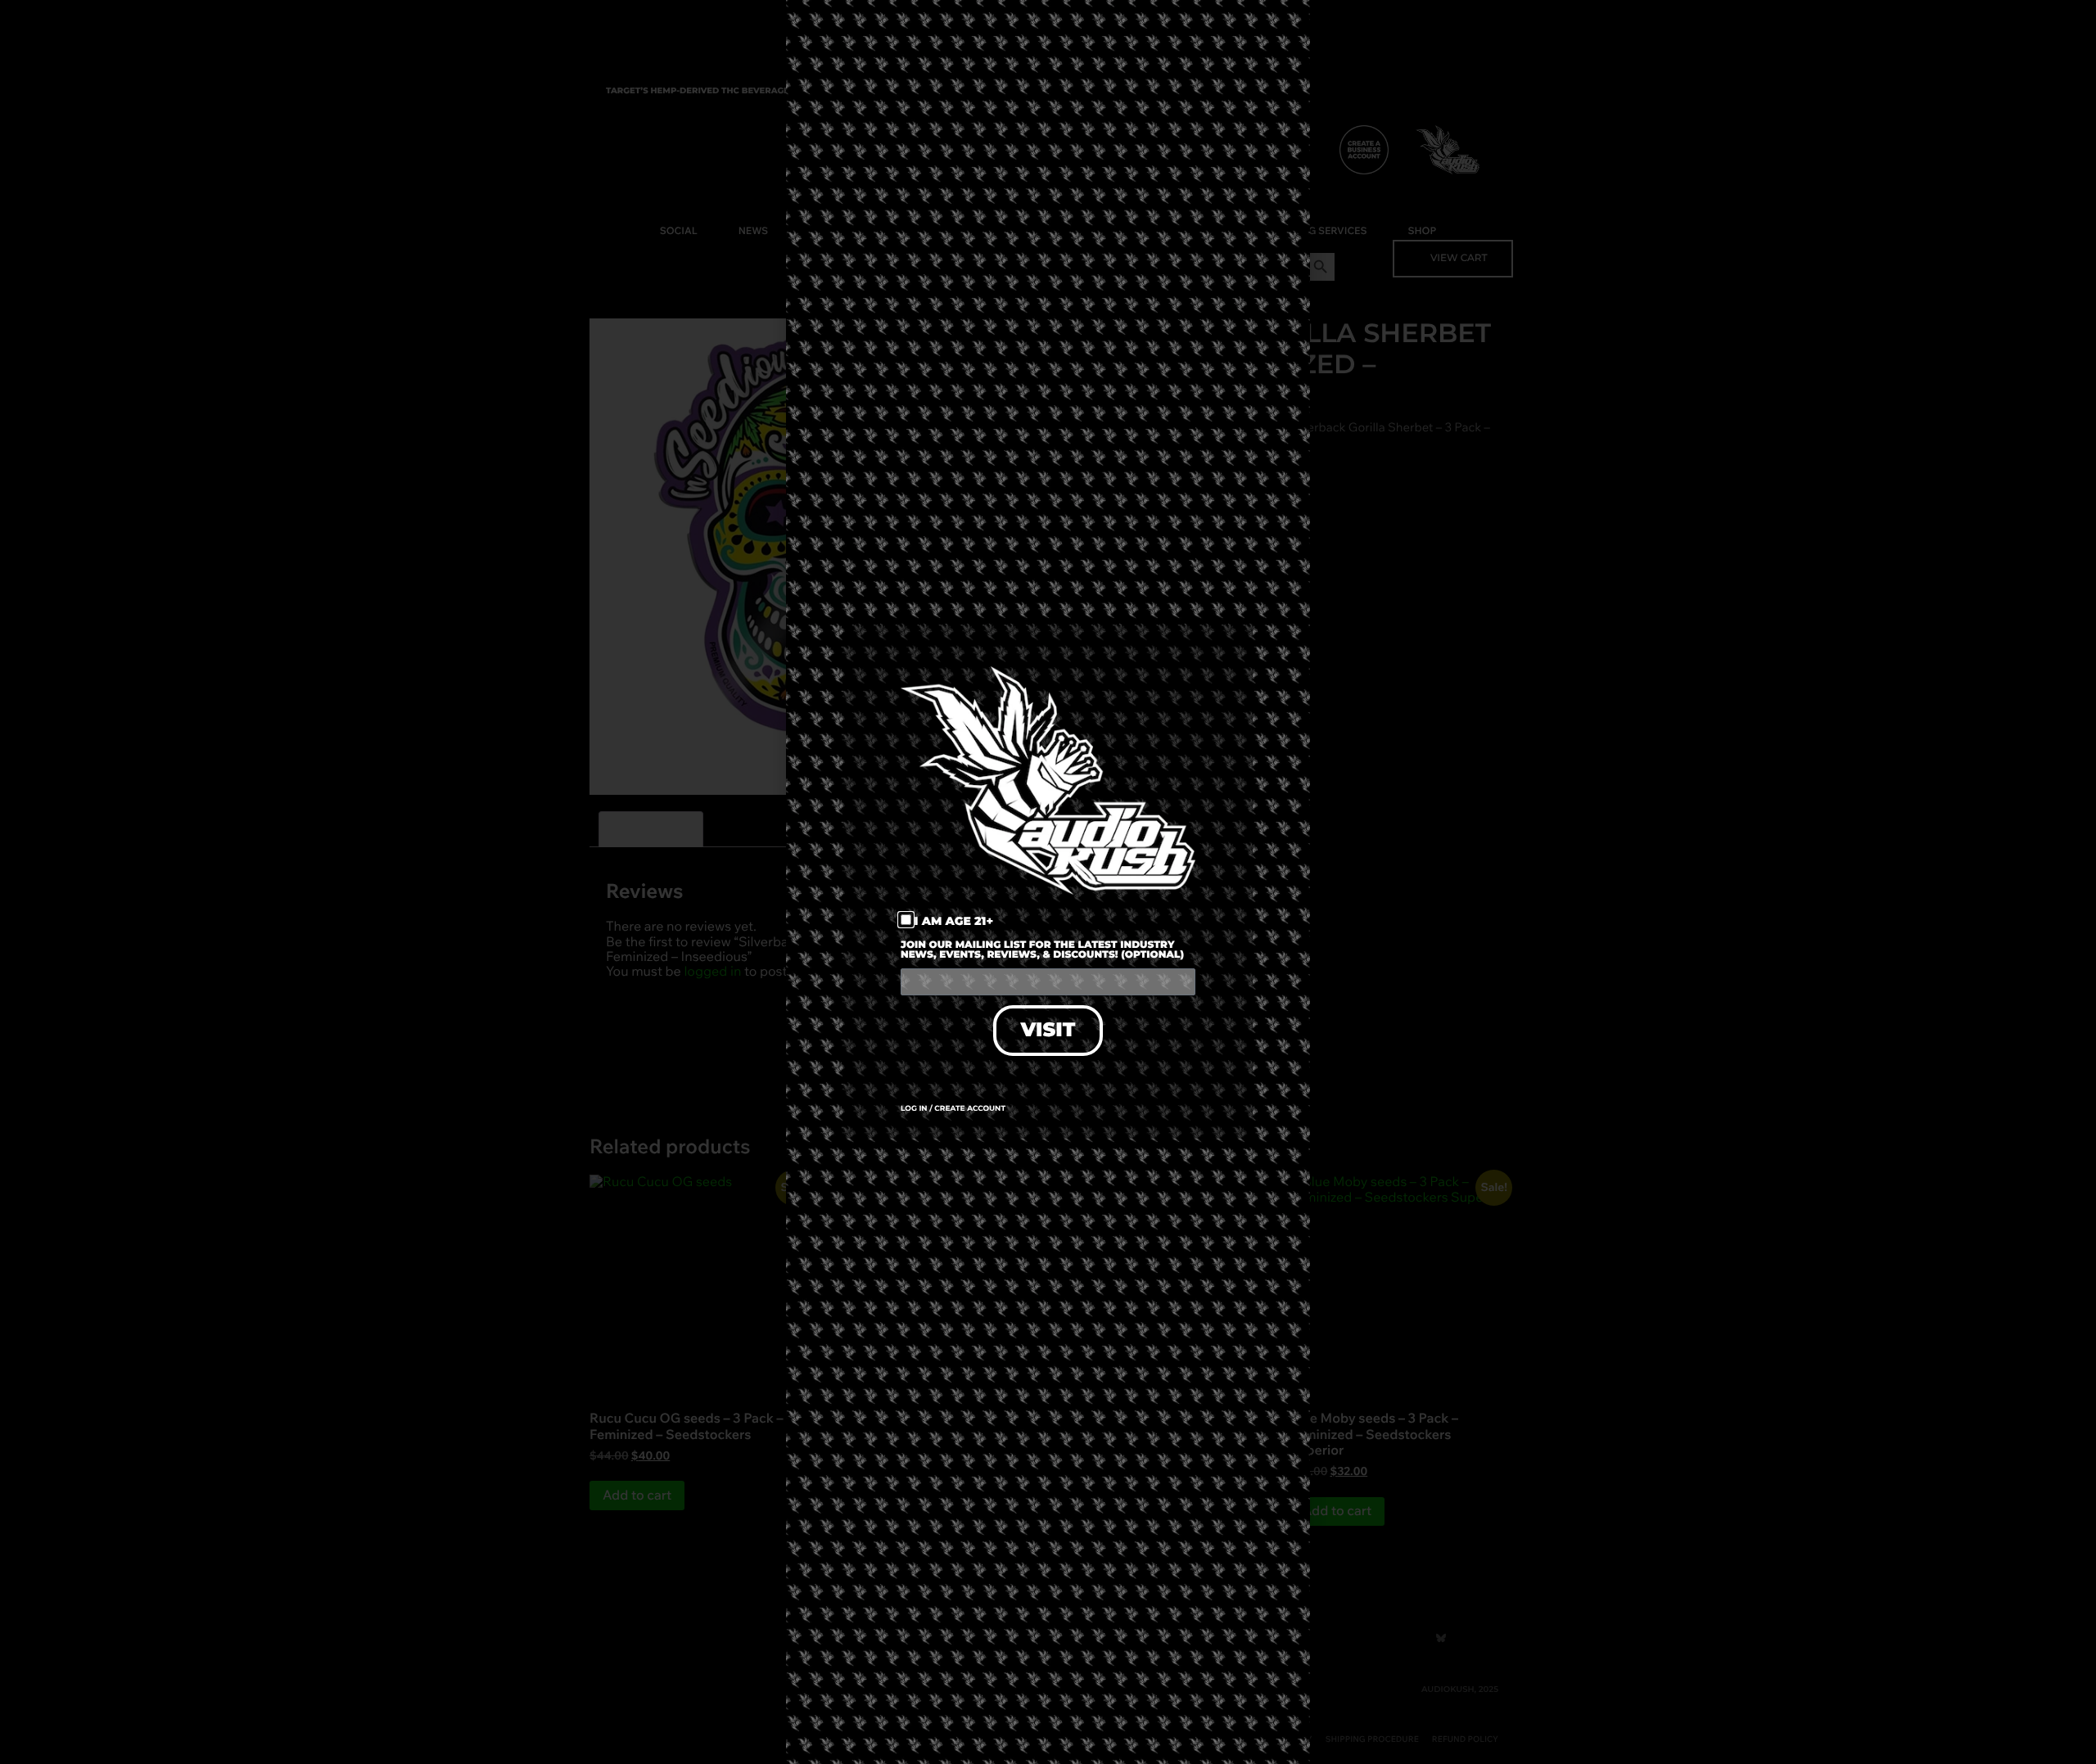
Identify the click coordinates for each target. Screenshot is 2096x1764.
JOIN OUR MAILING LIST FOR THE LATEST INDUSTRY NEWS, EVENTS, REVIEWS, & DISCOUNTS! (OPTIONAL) (1042, 951)
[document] (1048, 882)
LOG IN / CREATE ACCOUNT (953, 1109)
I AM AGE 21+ (954, 921)
